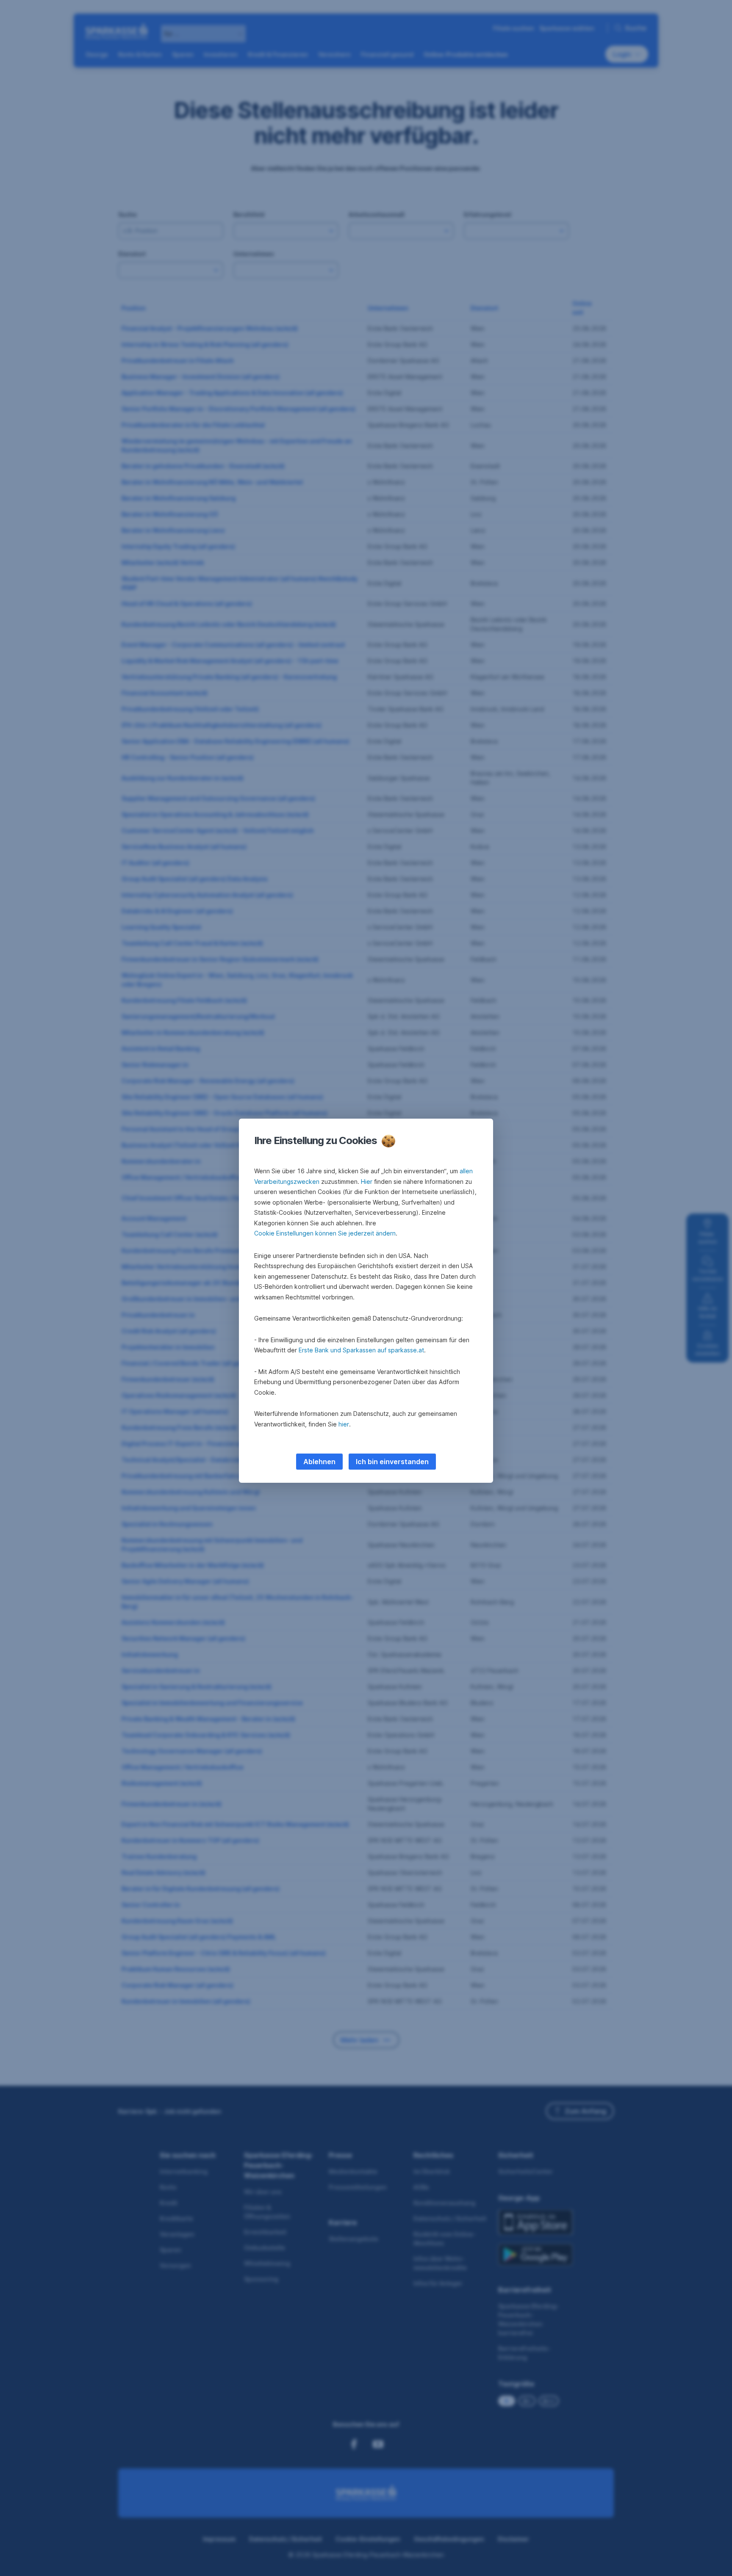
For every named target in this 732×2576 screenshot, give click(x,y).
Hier (367, 1182)
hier (344, 1424)
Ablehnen (319, 1462)
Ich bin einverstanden (392, 1462)
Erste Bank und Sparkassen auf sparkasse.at (361, 1350)
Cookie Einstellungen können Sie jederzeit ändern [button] (325, 1233)
